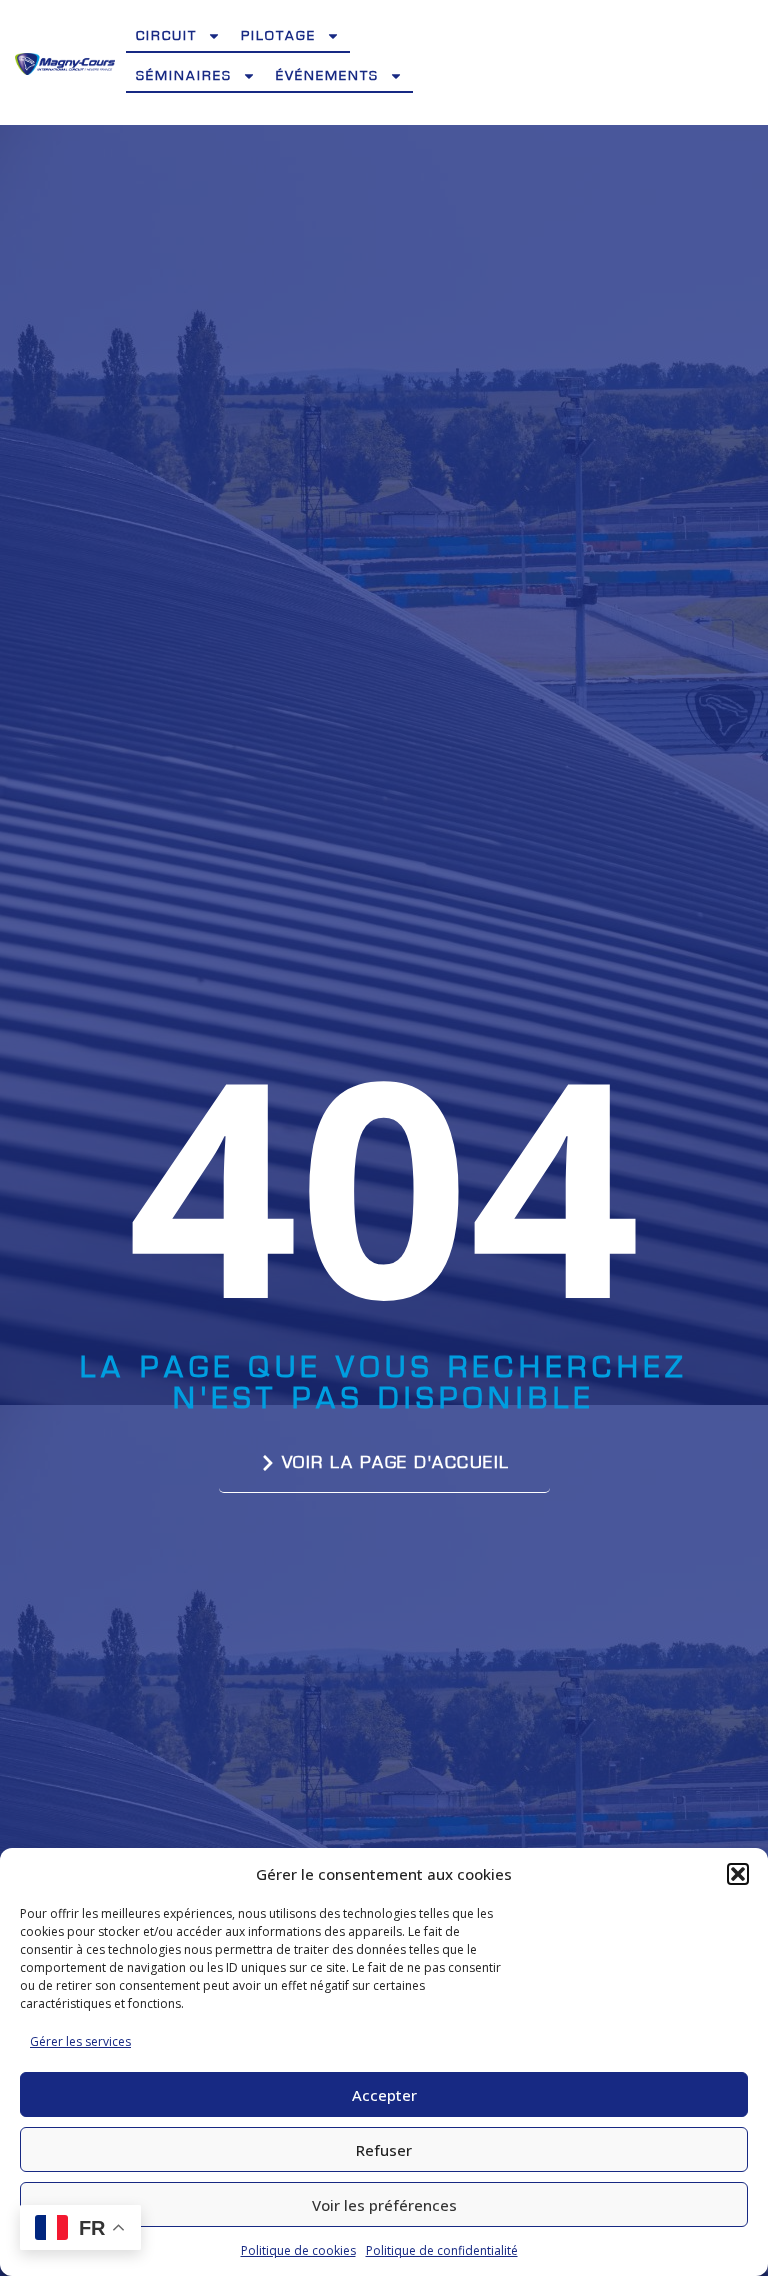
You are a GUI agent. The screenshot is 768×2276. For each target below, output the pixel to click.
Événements (327, 76)
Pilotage (278, 36)
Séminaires (184, 76)
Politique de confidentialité (442, 2250)
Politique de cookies (298, 2250)
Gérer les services (80, 2041)
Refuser (384, 2150)
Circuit (166, 36)
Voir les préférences (384, 2205)
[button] (738, 1874)
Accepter (384, 2095)
